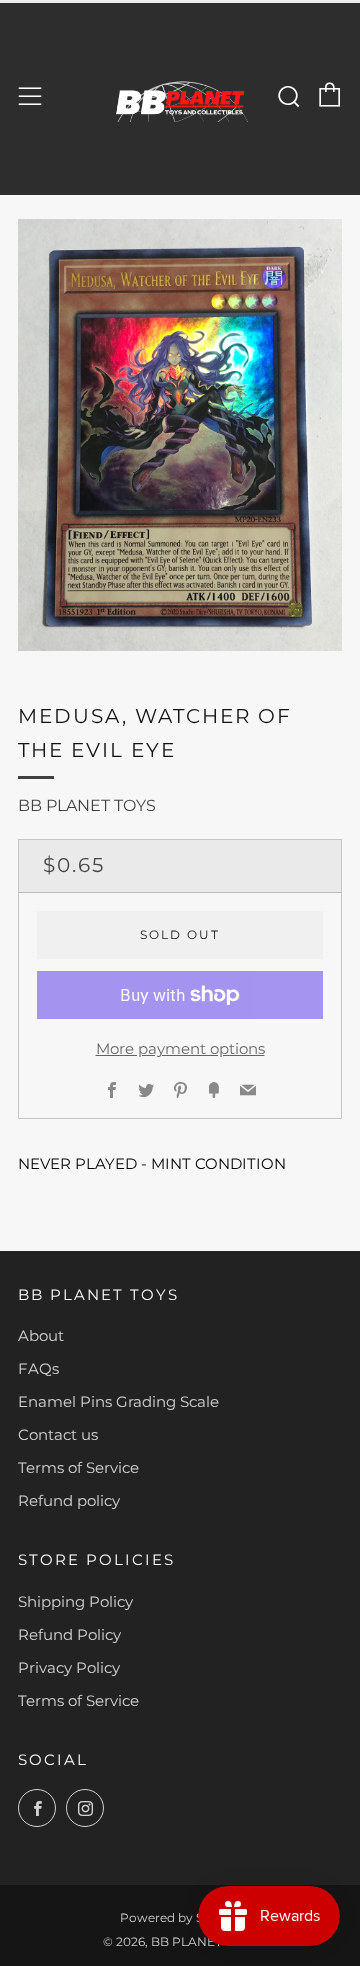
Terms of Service (78, 1467)
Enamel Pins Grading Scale (118, 1401)
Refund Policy (69, 1634)
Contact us (58, 1434)
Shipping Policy (75, 1601)
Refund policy (69, 1500)
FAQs (38, 1368)
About (41, 1335)
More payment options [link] (180, 1048)
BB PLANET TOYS (87, 805)
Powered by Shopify (180, 1917)
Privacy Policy (69, 1667)
